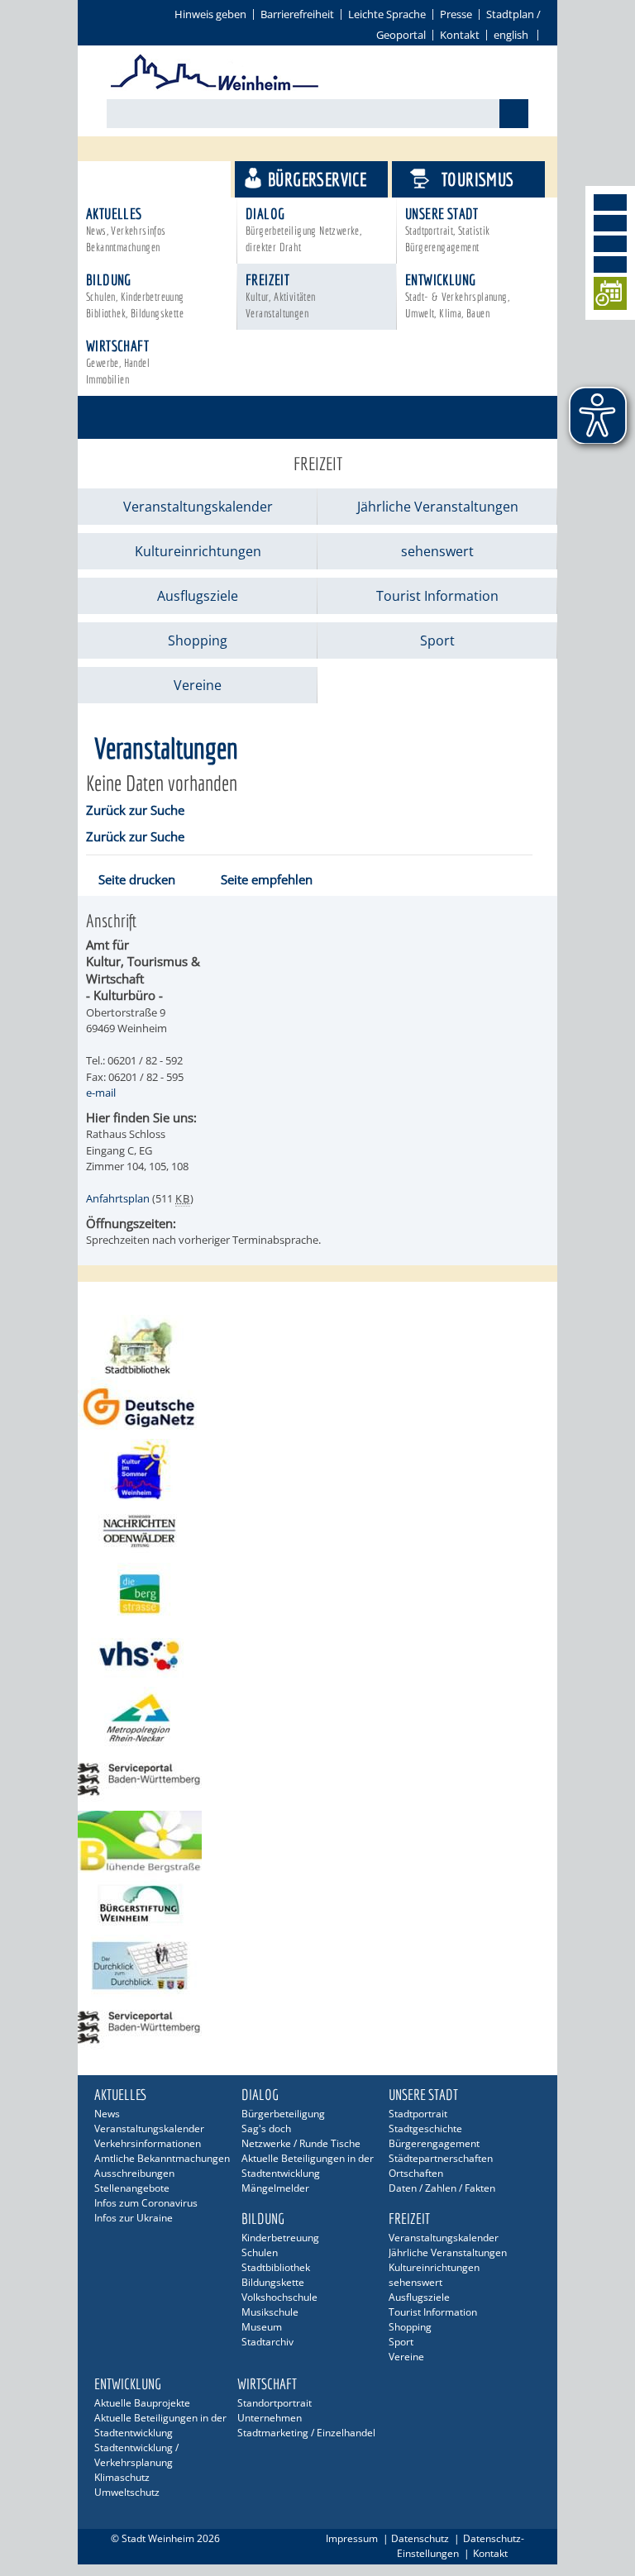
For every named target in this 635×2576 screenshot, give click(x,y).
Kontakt (460, 35)
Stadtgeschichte (425, 2128)
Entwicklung (457, 295)
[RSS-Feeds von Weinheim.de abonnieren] (610, 264)
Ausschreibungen (134, 2173)
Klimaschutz (122, 2477)
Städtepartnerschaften (441, 2158)
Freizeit (281, 295)
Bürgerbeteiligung (283, 2114)
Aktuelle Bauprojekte (142, 2403)
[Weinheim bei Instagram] (610, 223)
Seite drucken (137, 879)
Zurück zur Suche (135, 810)
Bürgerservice (317, 179)
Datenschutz (420, 2538)
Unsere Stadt (448, 229)
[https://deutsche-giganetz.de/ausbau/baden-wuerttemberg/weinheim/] (317, 1408)
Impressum (352, 2538)
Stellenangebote (132, 2188)
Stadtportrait (418, 2114)
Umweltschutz (127, 2492)
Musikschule (270, 2312)
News (107, 2114)
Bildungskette (273, 2282)
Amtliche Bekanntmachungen (162, 2158)
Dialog (303, 229)
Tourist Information (437, 596)
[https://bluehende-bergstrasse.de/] (317, 1842)
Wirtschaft (118, 362)
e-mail (101, 1093)
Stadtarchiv (267, 2342)
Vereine (198, 685)
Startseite (121, 390)
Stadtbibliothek (276, 2267)
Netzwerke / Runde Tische (301, 2143)
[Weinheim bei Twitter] (610, 244)
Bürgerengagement (434, 2143)
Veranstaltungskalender (198, 507)
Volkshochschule (279, 2297)
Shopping (198, 640)
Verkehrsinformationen (148, 2143)
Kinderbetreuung (280, 2238)
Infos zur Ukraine (134, 2218)
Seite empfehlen (267, 879)
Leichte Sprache (387, 14)
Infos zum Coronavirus (146, 2203)
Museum (262, 2327)
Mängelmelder (275, 2188)
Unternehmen (270, 2418)
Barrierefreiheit (297, 14)
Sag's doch (266, 2128)
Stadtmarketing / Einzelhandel (306, 2433)
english (511, 35)
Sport (437, 640)
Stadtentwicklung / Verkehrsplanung (136, 2455)
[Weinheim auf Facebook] (610, 202)
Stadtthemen (162, 179)
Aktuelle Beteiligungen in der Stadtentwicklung (308, 2166)
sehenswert (437, 551)
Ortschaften (416, 2173)
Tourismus (478, 179)
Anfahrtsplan (118, 1198)
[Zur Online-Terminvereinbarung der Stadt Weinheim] (610, 296)
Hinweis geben (210, 14)
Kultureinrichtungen (198, 551)
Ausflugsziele (198, 596)
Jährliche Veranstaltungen (438, 507)
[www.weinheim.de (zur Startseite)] (215, 88)
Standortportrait (275, 2403)
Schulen (260, 2252)
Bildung (135, 295)
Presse (456, 14)
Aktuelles (126, 229)
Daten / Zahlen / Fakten (442, 2188)
